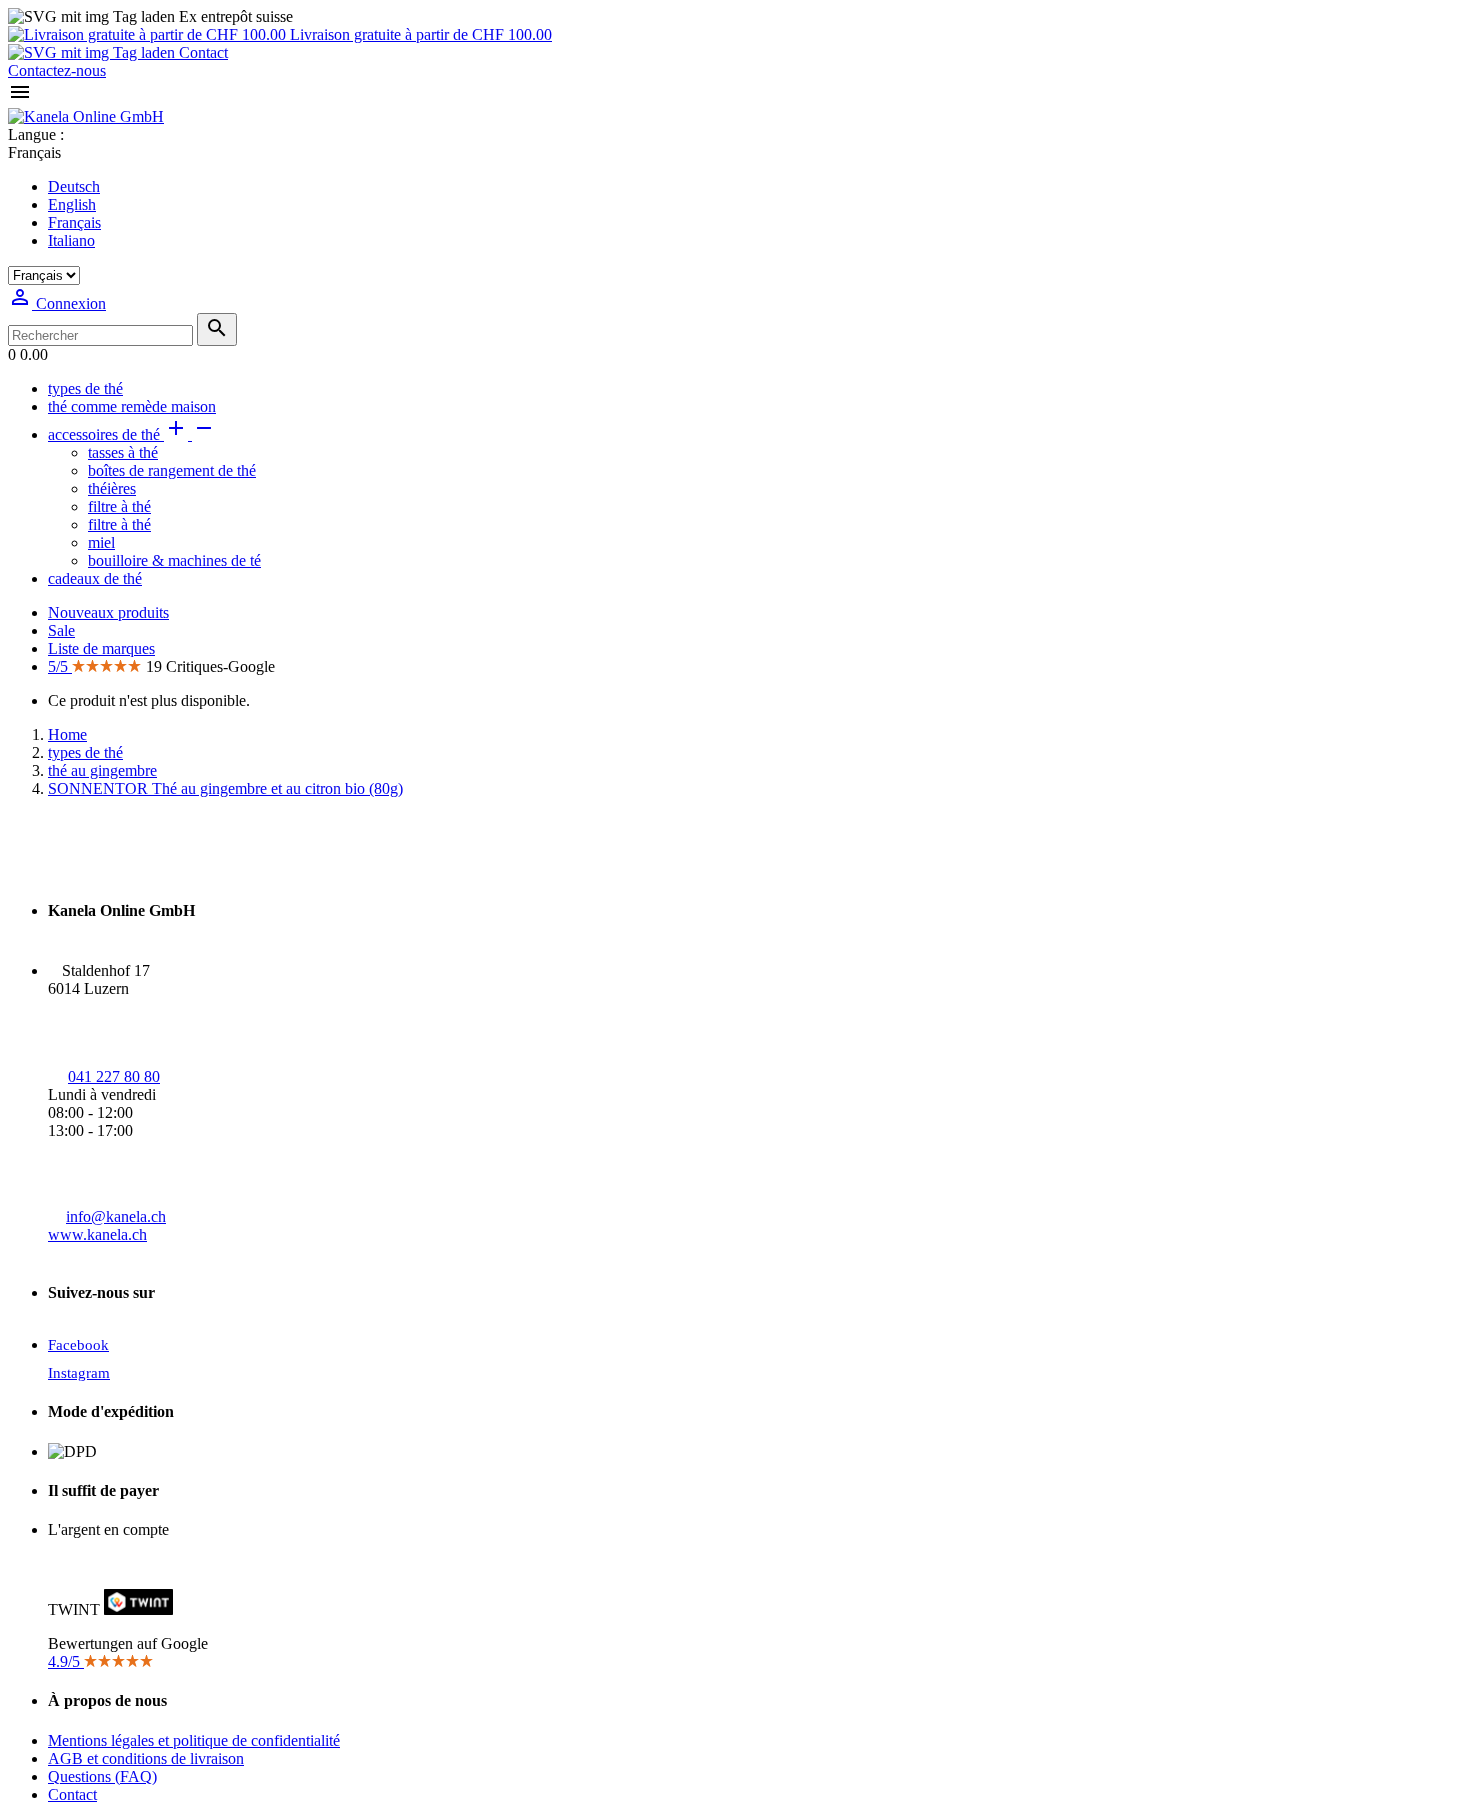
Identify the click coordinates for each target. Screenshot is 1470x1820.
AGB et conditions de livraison (146, 1758)
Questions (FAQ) (102, 1776)
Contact (201, 52)
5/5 (60, 666)
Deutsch (74, 186)
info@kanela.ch (116, 1216)
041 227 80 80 (114, 1076)
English (72, 204)
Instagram (79, 1373)
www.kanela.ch (97, 1234)
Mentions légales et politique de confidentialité (194, 1740)
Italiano (71, 240)
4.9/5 (66, 1661)
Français (74, 222)
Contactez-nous (57, 70)
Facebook (78, 1345)
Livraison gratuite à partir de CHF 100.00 (419, 34)
